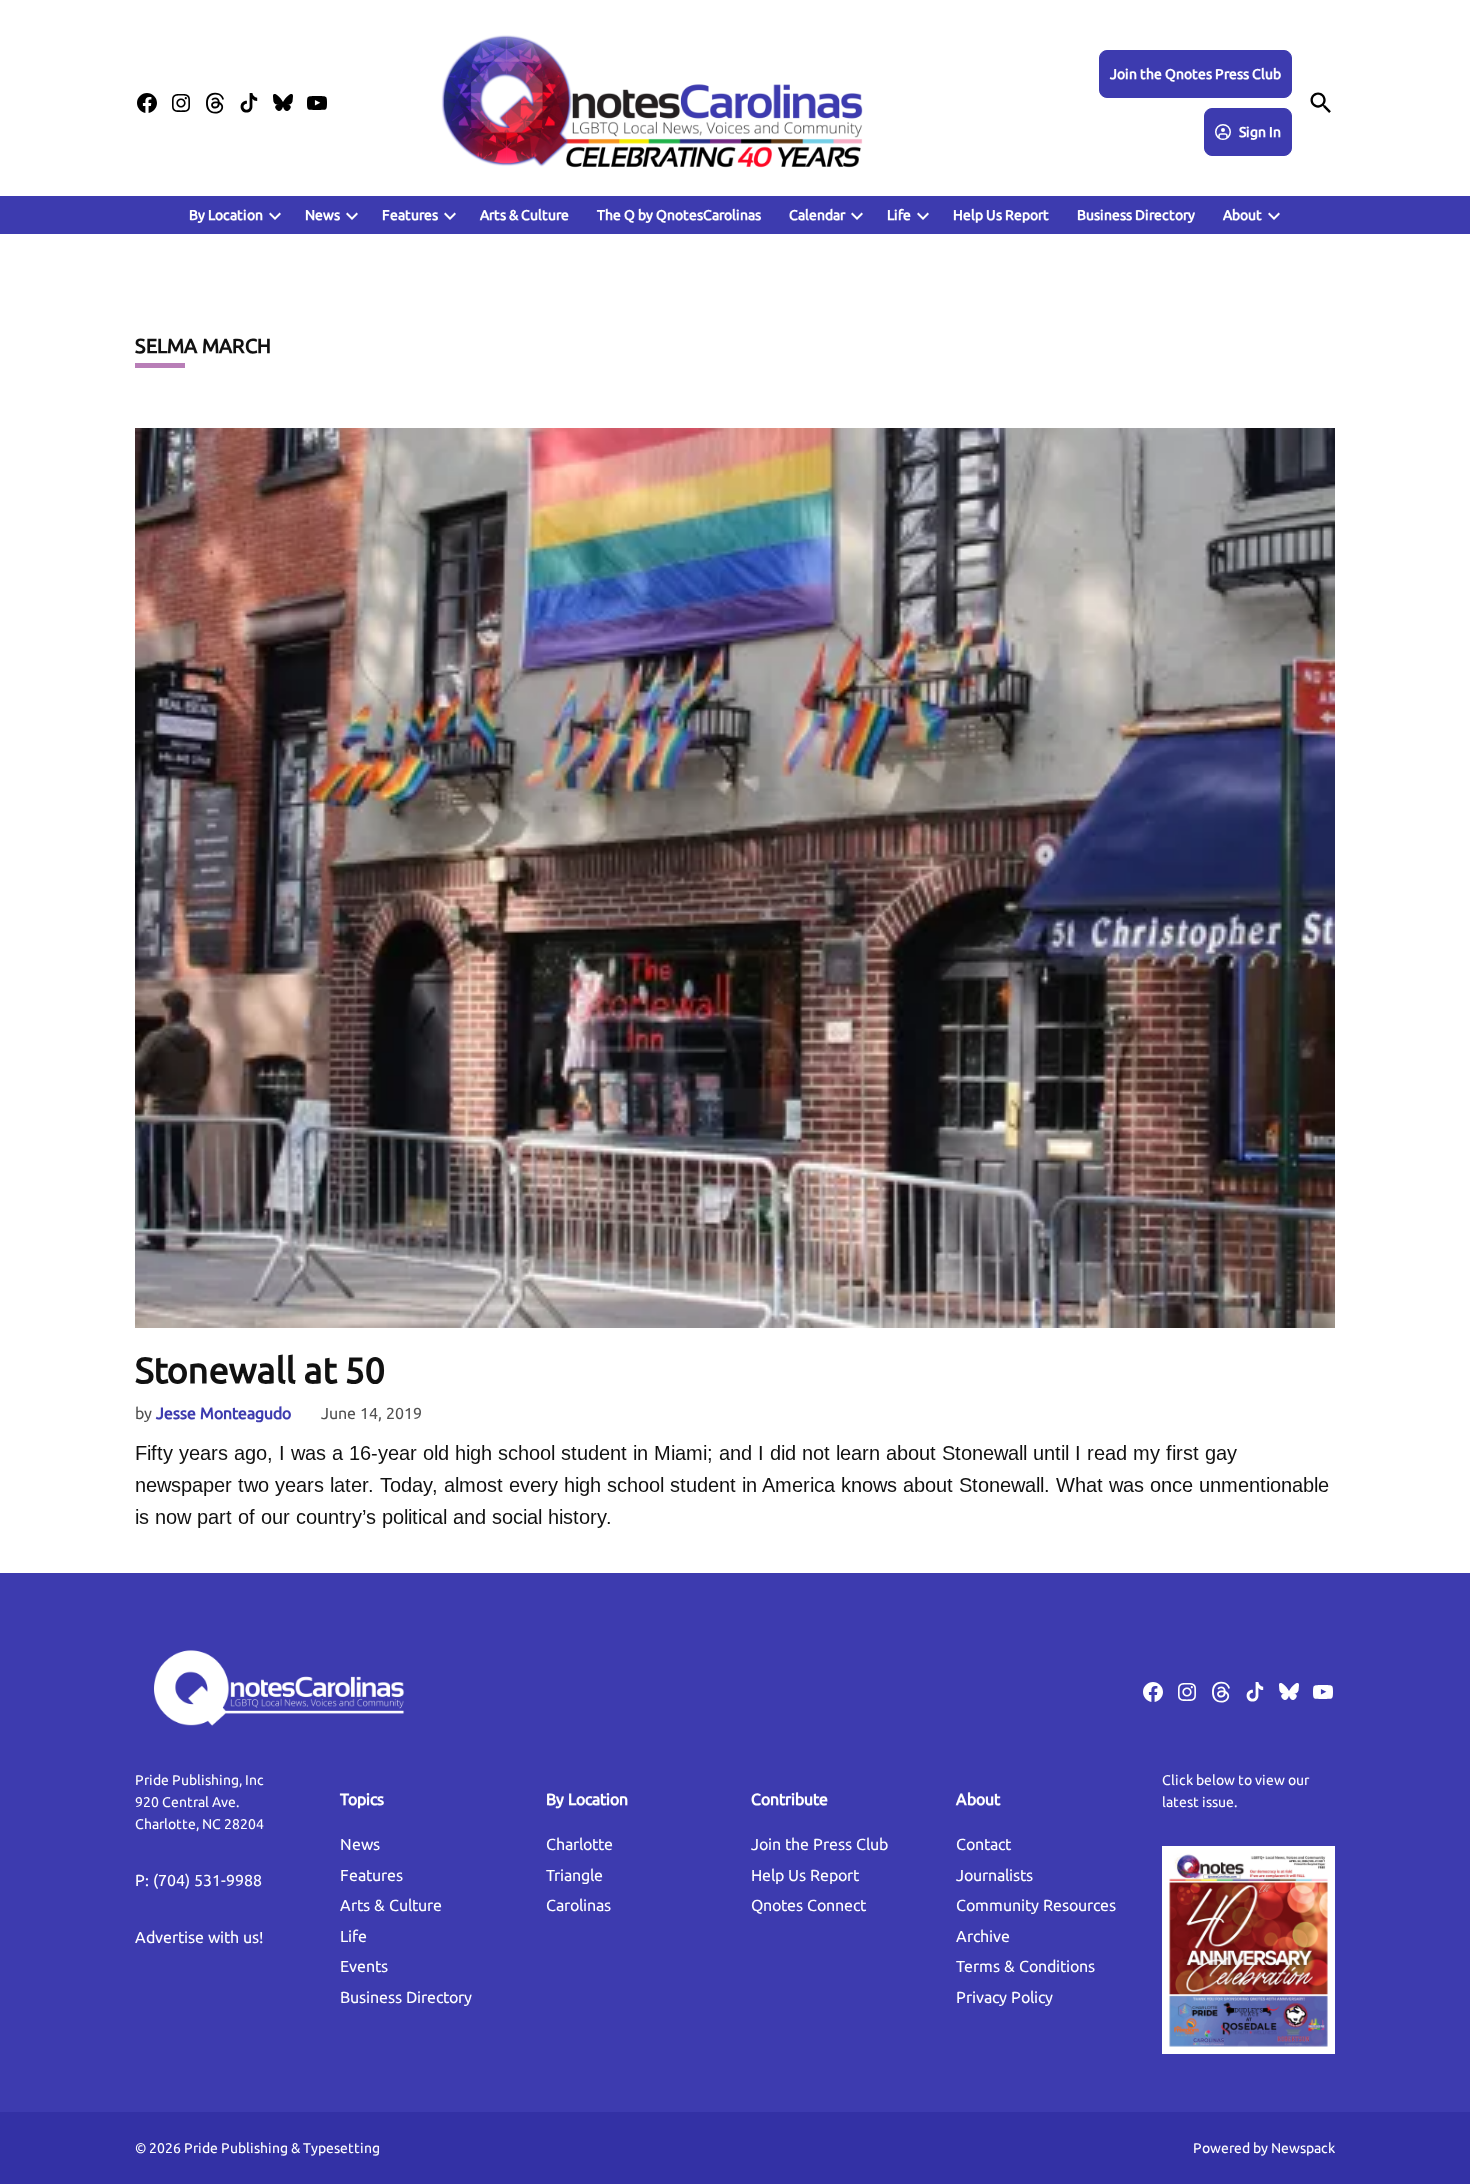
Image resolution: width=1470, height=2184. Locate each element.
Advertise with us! (199, 1937)
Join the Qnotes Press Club (1195, 74)
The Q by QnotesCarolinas (679, 215)
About (1242, 215)
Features (371, 1875)
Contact (983, 1844)
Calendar (817, 215)
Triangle (574, 1875)
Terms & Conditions (1025, 1966)
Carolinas (578, 1905)
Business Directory (1136, 215)
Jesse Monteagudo (223, 1413)
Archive (983, 1936)
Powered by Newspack (1264, 2148)
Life (899, 215)
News (322, 215)
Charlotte (579, 1844)
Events (364, 1966)
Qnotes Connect (808, 1905)
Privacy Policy (1004, 1997)
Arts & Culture (524, 215)
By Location (226, 215)
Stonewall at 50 (260, 1369)
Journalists (994, 1875)
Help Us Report (1001, 215)
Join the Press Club (819, 1844)
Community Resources (1036, 1905)
